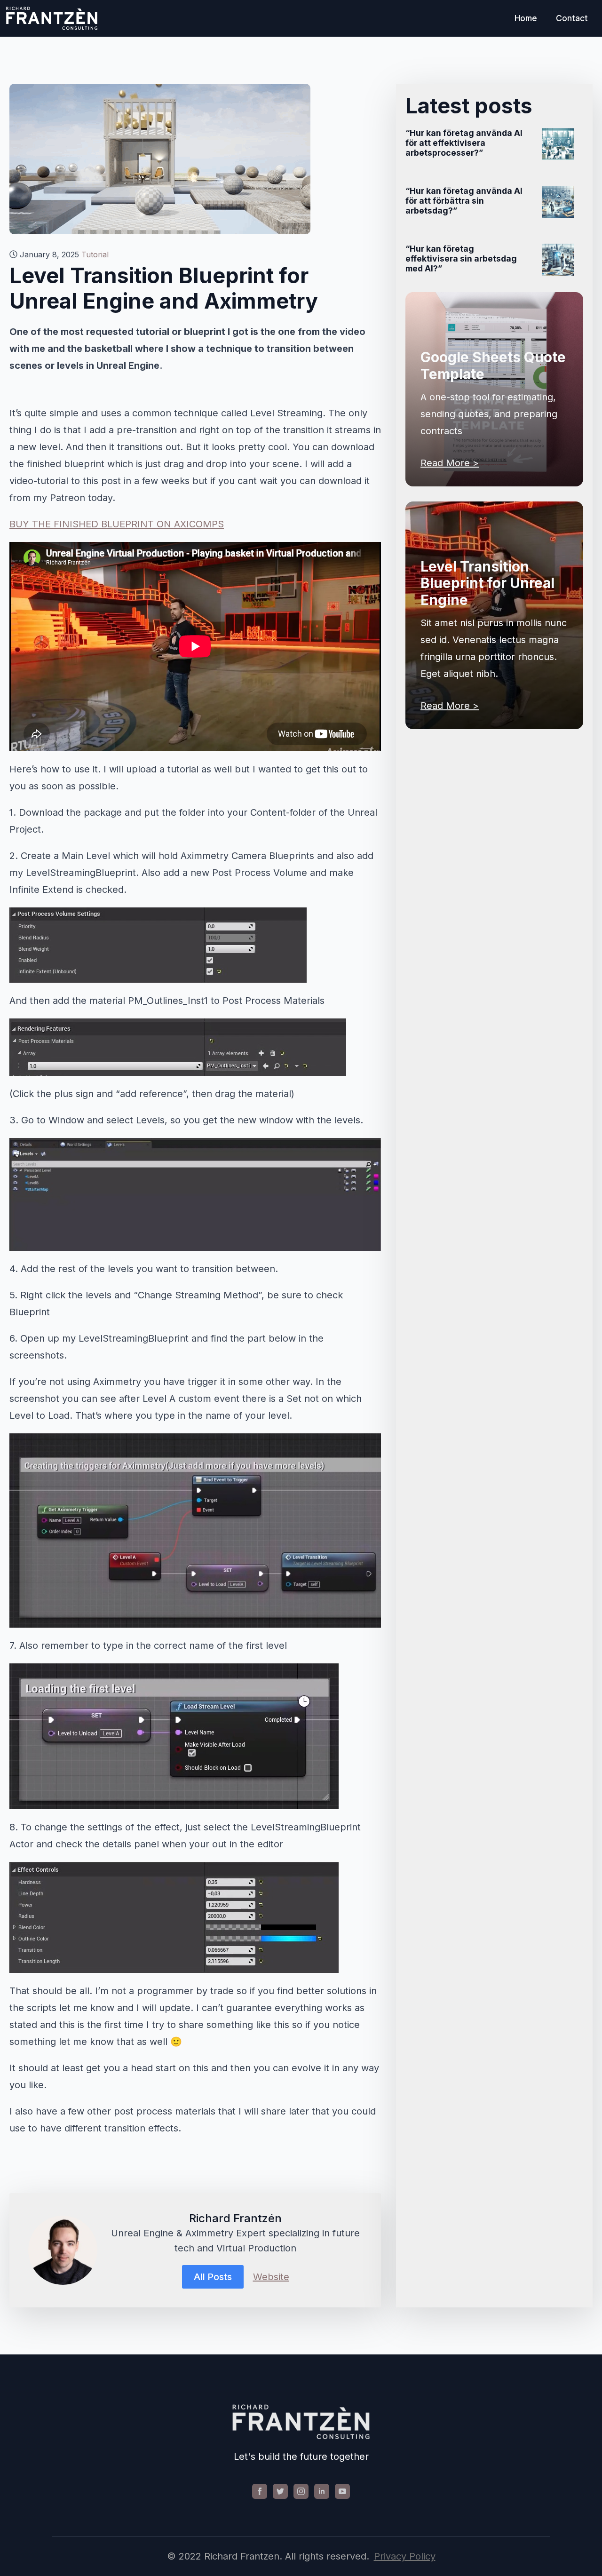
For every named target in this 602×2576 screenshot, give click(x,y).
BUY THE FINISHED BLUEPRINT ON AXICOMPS (117, 524)
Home (526, 18)
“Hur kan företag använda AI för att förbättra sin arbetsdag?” (464, 201)
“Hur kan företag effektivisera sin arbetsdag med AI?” (461, 258)
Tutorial (95, 254)
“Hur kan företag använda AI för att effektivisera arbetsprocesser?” (464, 143)
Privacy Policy (405, 2556)
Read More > (450, 463)
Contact (572, 18)
